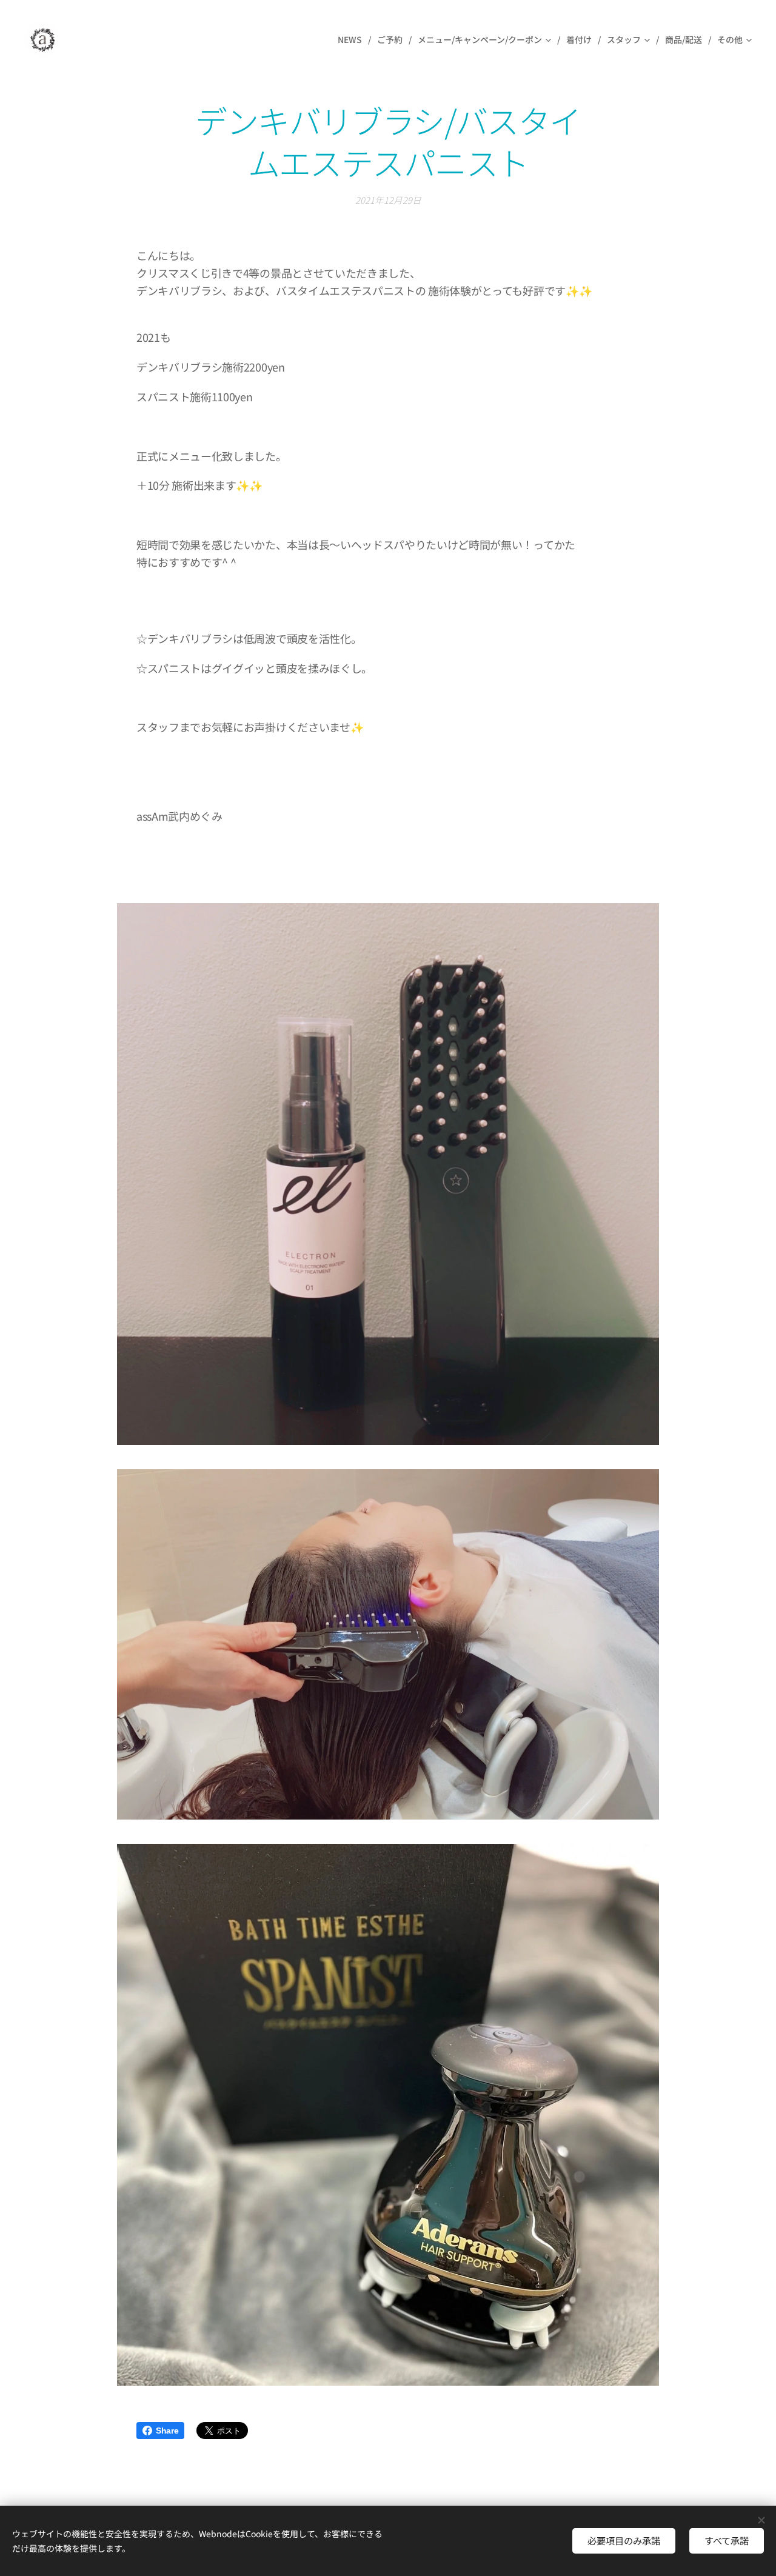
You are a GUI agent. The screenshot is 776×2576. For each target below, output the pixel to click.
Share (167, 2431)
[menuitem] (353, 39)
